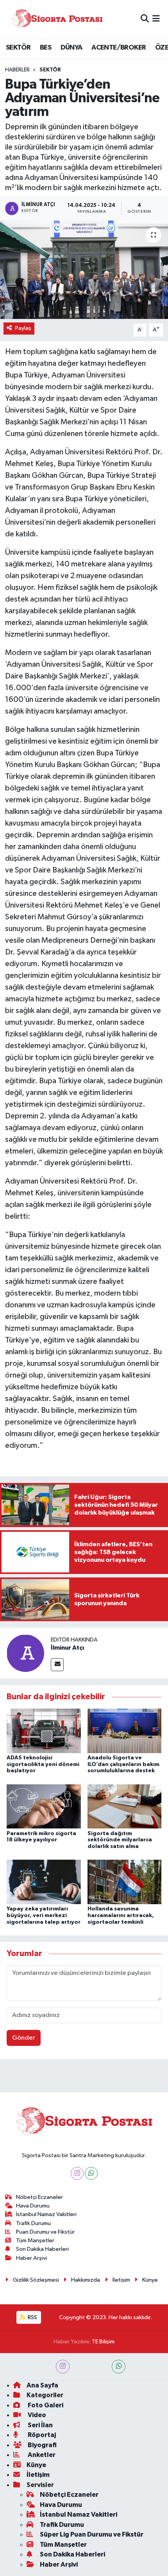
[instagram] (63, 2367)
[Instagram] (77, 2173)
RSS (32, 2317)
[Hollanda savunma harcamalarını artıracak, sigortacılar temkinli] (125, 1882)
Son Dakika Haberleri (42, 2249)
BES (46, 48)
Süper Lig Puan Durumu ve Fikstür (92, 2534)
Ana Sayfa (42, 2385)
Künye (150, 2280)
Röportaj (41, 2435)
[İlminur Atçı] (25, 1653)
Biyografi (42, 2445)
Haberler (17, 70)
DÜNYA (71, 48)
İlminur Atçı (67, 1648)
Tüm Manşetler (35, 2240)
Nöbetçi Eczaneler (39, 2197)
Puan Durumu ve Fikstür (45, 2232)
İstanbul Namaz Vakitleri (46, 2214)
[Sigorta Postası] (57, 19)
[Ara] (145, 19)
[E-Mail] (57, 1665)
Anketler (41, 2455)
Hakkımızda (86, 2280)
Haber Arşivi (31, 2258)
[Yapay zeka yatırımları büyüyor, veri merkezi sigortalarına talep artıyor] (44, 1882)
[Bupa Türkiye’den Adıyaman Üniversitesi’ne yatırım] (84, 270)
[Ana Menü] (156, 19)
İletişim (121, 2280)
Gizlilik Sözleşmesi (36, 2280)
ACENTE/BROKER (119, 48)
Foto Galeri (45, 2405)
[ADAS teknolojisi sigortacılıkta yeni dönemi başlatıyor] (44, 1731)
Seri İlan (40, 2425)
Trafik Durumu (33, 2223)
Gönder (24, 2038)
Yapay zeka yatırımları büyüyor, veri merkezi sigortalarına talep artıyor (44, 1916)
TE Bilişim (103, 2342)
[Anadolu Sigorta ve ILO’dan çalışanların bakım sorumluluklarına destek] (125, 1731)
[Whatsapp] (91, 2173)
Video (36, 2415)
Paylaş (23, 328)
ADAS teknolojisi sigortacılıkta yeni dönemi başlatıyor (43, 1764)
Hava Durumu (33, 2206)
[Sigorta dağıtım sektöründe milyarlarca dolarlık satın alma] (125, 1806)
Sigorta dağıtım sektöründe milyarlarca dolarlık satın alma (120, 1840)
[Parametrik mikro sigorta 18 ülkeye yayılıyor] (44, 1806)
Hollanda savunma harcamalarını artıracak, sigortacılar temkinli (121, 1916)
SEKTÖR (18, 48)
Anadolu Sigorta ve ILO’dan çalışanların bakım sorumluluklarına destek (123, 1764)
